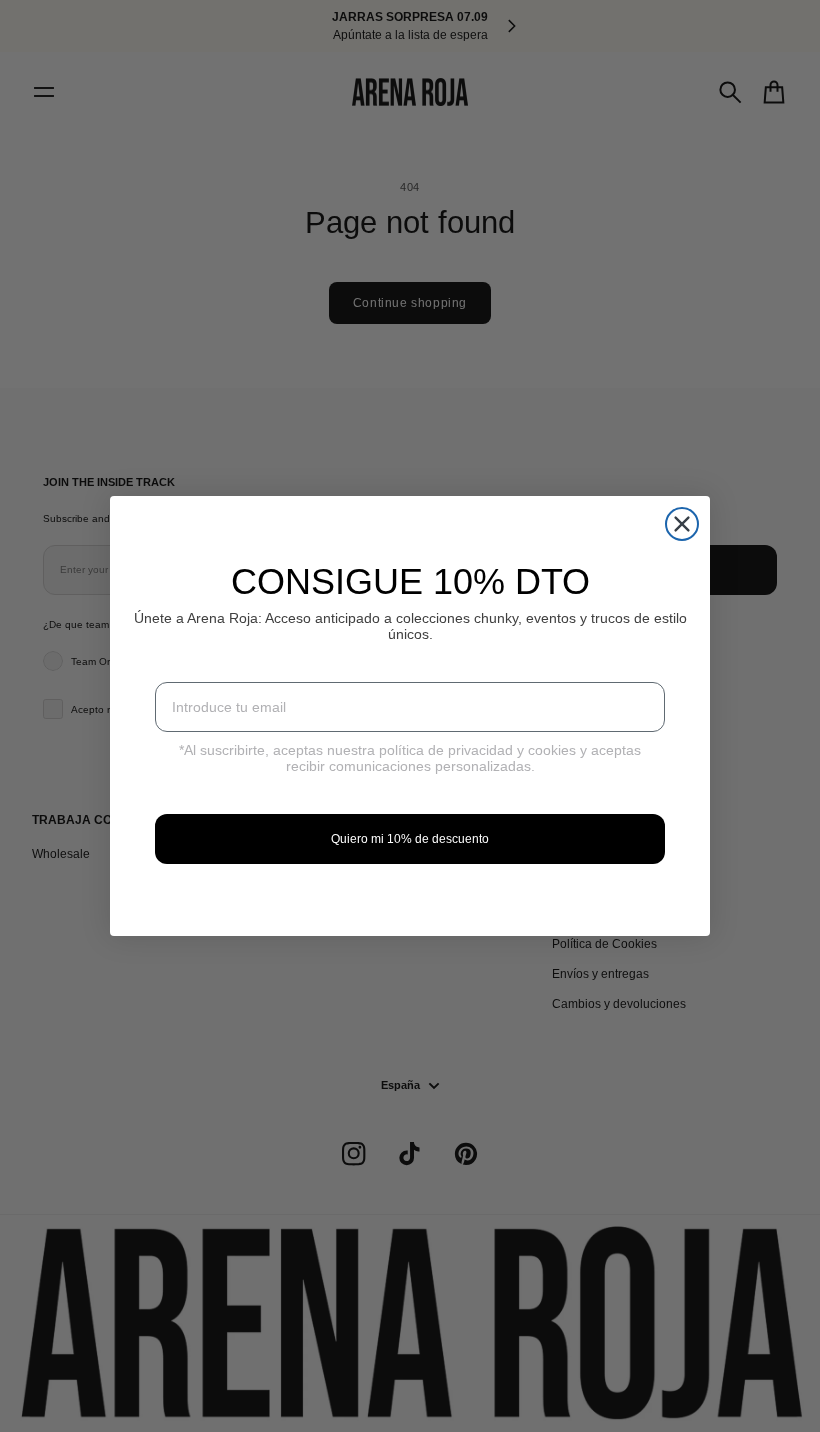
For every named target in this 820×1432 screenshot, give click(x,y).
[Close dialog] (682, 524)
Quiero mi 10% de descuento (410, 839)
